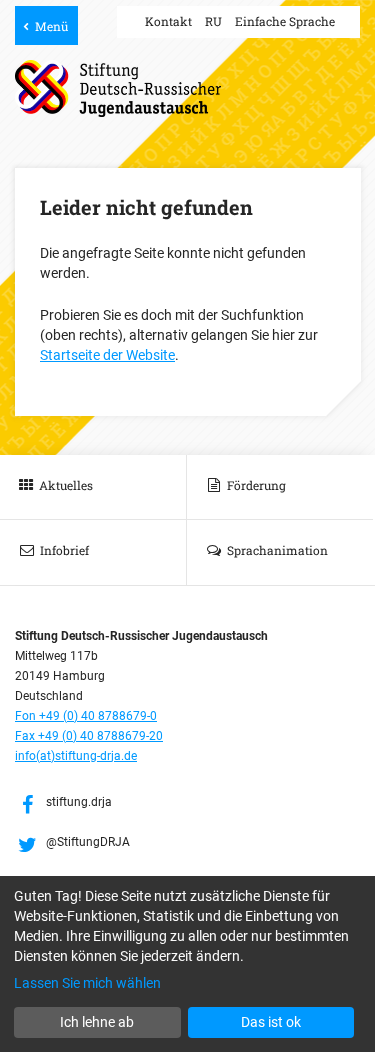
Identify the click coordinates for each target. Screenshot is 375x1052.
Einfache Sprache (285, 21)
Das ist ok (271, 1022)
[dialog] (187, 964)
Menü (51, 26)
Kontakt (168, 21)
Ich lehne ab (97, 1022)
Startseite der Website (107, 355)
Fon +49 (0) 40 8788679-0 (86, 716)
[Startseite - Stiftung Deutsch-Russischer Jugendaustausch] (118, 88)
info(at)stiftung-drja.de (76, 756)
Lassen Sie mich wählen (87, 983)
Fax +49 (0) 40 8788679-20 (89, 736)
